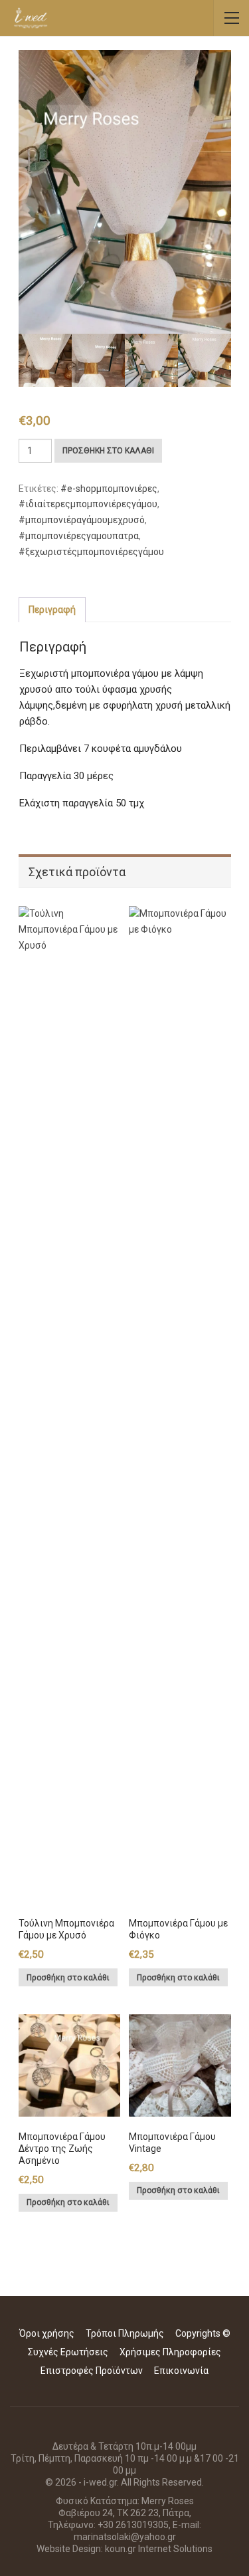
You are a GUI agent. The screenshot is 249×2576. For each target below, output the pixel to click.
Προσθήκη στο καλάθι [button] (68, 1978)
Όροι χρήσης (47, 2333)
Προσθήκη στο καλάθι (108, 451)
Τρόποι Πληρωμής (125, 2333)
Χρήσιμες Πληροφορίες (170, 2352)
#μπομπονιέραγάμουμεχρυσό (82, 520)
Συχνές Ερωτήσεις (68, 2352)
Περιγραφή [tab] (52, 610)
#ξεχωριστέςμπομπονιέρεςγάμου (91, 552)
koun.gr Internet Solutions (159, 2549)
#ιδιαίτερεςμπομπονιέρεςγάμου (88, 504)
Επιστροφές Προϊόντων (92, 2371)
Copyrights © (203, 2333)
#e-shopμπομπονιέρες (109, 489)
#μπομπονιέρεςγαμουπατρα (79, 536)
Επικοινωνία (181, 2371)
